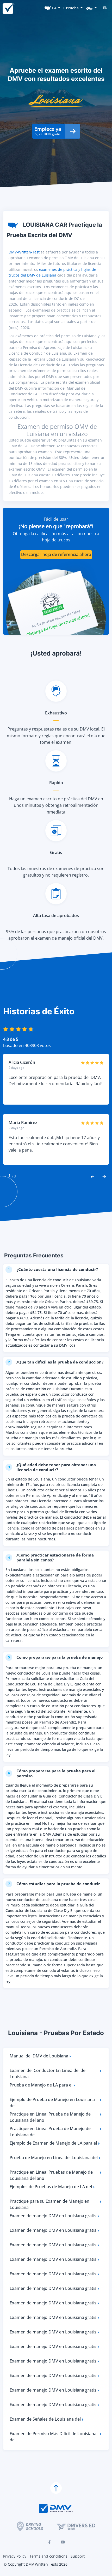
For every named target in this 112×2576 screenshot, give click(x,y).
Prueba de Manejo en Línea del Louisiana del (54, 2158)
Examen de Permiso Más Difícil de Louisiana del (53, 2437)
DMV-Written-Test (24, 252)
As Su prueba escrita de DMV (56, 618)
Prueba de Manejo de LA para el (41, 2085)
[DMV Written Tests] (56, 2488)
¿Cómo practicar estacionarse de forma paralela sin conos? (51, 1557)
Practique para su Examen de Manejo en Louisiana (49, 2204)
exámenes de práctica (58, 269)
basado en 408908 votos (27, 1045)
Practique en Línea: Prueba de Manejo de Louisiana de (50, 2132)
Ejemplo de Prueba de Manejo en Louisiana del (52, 2103)
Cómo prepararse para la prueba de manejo (55, 1657)
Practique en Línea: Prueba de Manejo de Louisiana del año (50, 2117)
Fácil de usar (56, 519)
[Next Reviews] (104, 1176)
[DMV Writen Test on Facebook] (49, 2542)
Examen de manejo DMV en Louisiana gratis (53, 2216)
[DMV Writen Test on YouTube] (63, 2542)
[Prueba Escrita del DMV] (8, 8)
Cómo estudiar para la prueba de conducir (54, 1884)
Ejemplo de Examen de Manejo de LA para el (53, 2143)
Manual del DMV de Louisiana (39, 2056)
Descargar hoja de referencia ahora (56, 554)
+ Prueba (71, 8)
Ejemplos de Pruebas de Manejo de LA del (51, 2187)
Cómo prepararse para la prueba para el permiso (52, 1773)
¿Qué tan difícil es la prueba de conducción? (56, 1362)
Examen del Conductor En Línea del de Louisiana (48, 2074)
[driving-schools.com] (30, 2526)
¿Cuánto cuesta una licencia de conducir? (53, 1269)
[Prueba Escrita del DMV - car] (91, 8)
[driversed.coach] (76, 2526)
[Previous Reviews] (92, 1176)
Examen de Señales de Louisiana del (45, 2419)
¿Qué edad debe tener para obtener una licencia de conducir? (52, 1467)
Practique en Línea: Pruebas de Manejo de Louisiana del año (51, 2175)
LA (54, 8)
